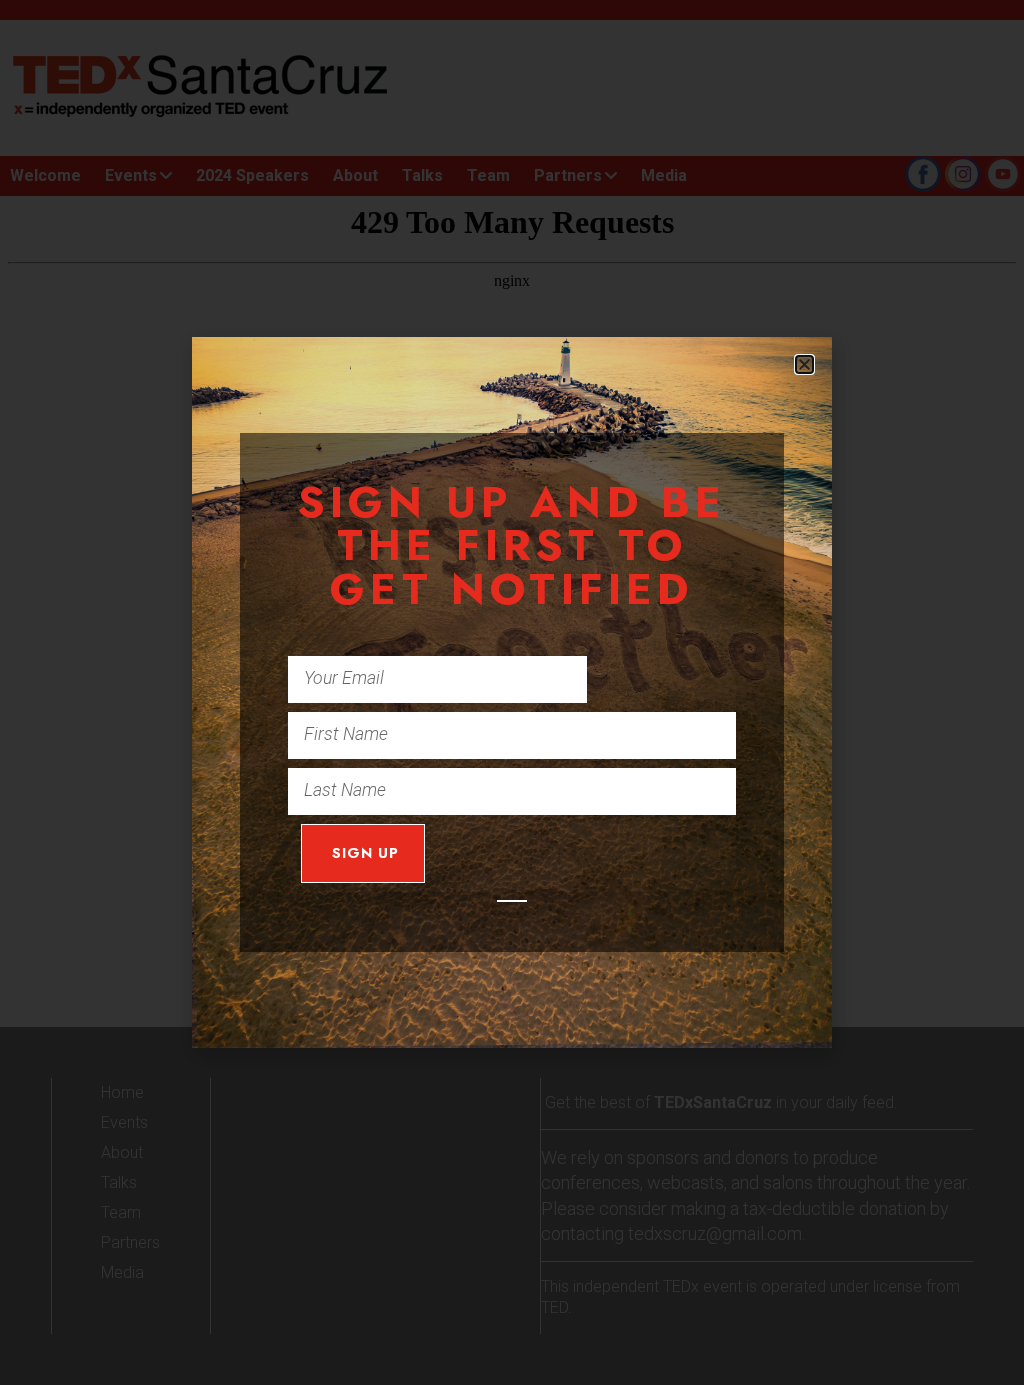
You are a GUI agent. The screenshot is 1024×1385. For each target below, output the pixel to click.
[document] (512, 692)
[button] (804, 364)
